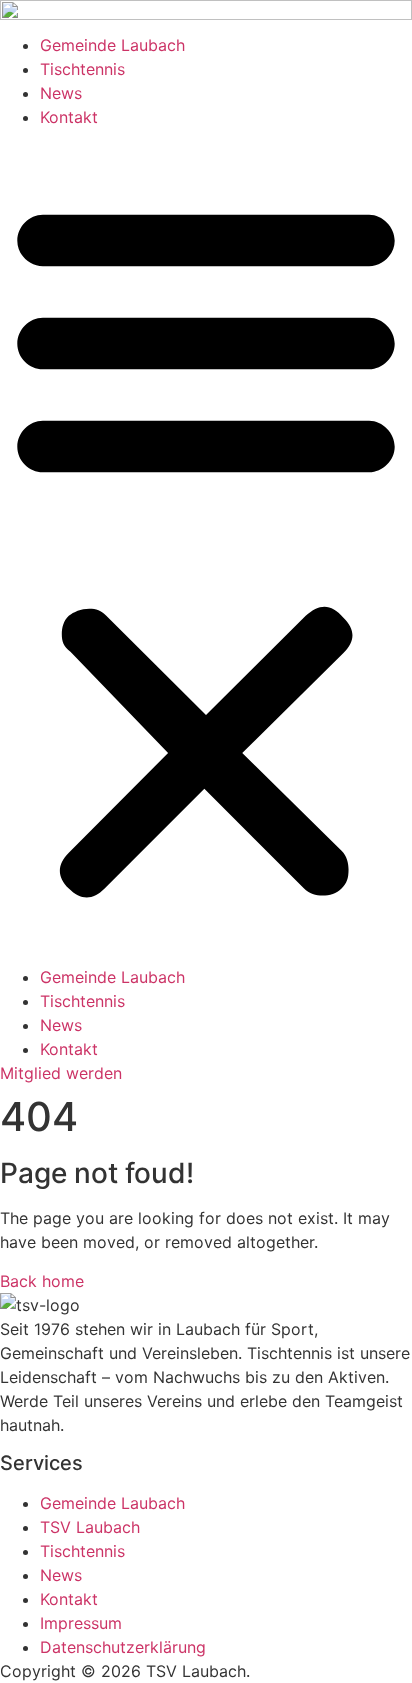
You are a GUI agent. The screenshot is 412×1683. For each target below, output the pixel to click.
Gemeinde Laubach (112, 45)
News (61, 93)
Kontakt (69, 117)
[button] (206, 547)
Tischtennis (82, 69)
